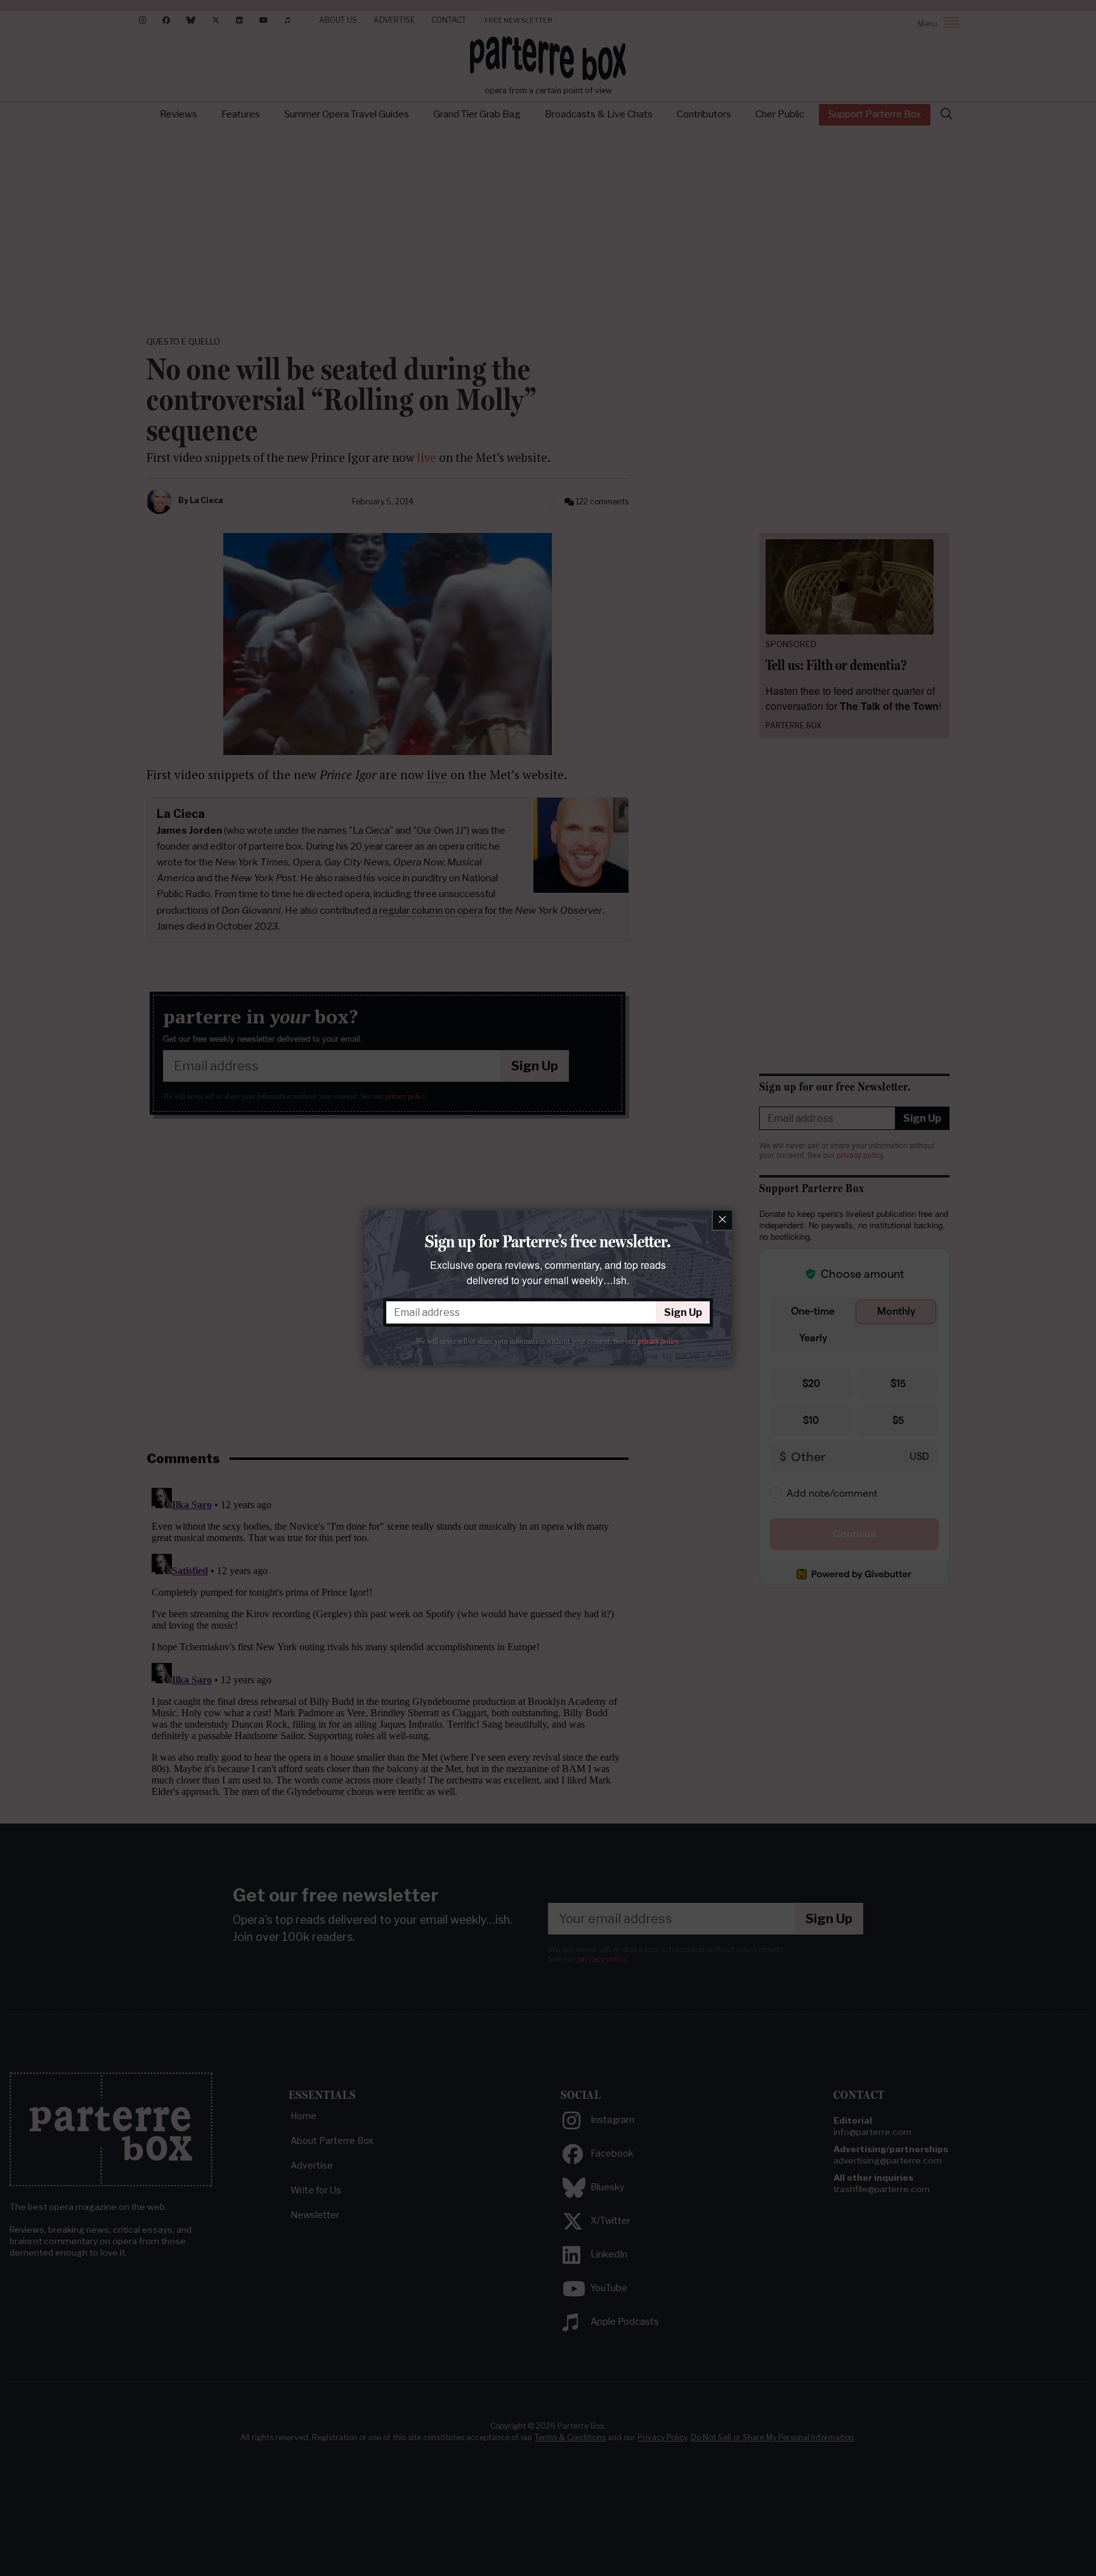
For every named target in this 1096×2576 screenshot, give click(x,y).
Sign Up (683, 1312)
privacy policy (658, 1341)
